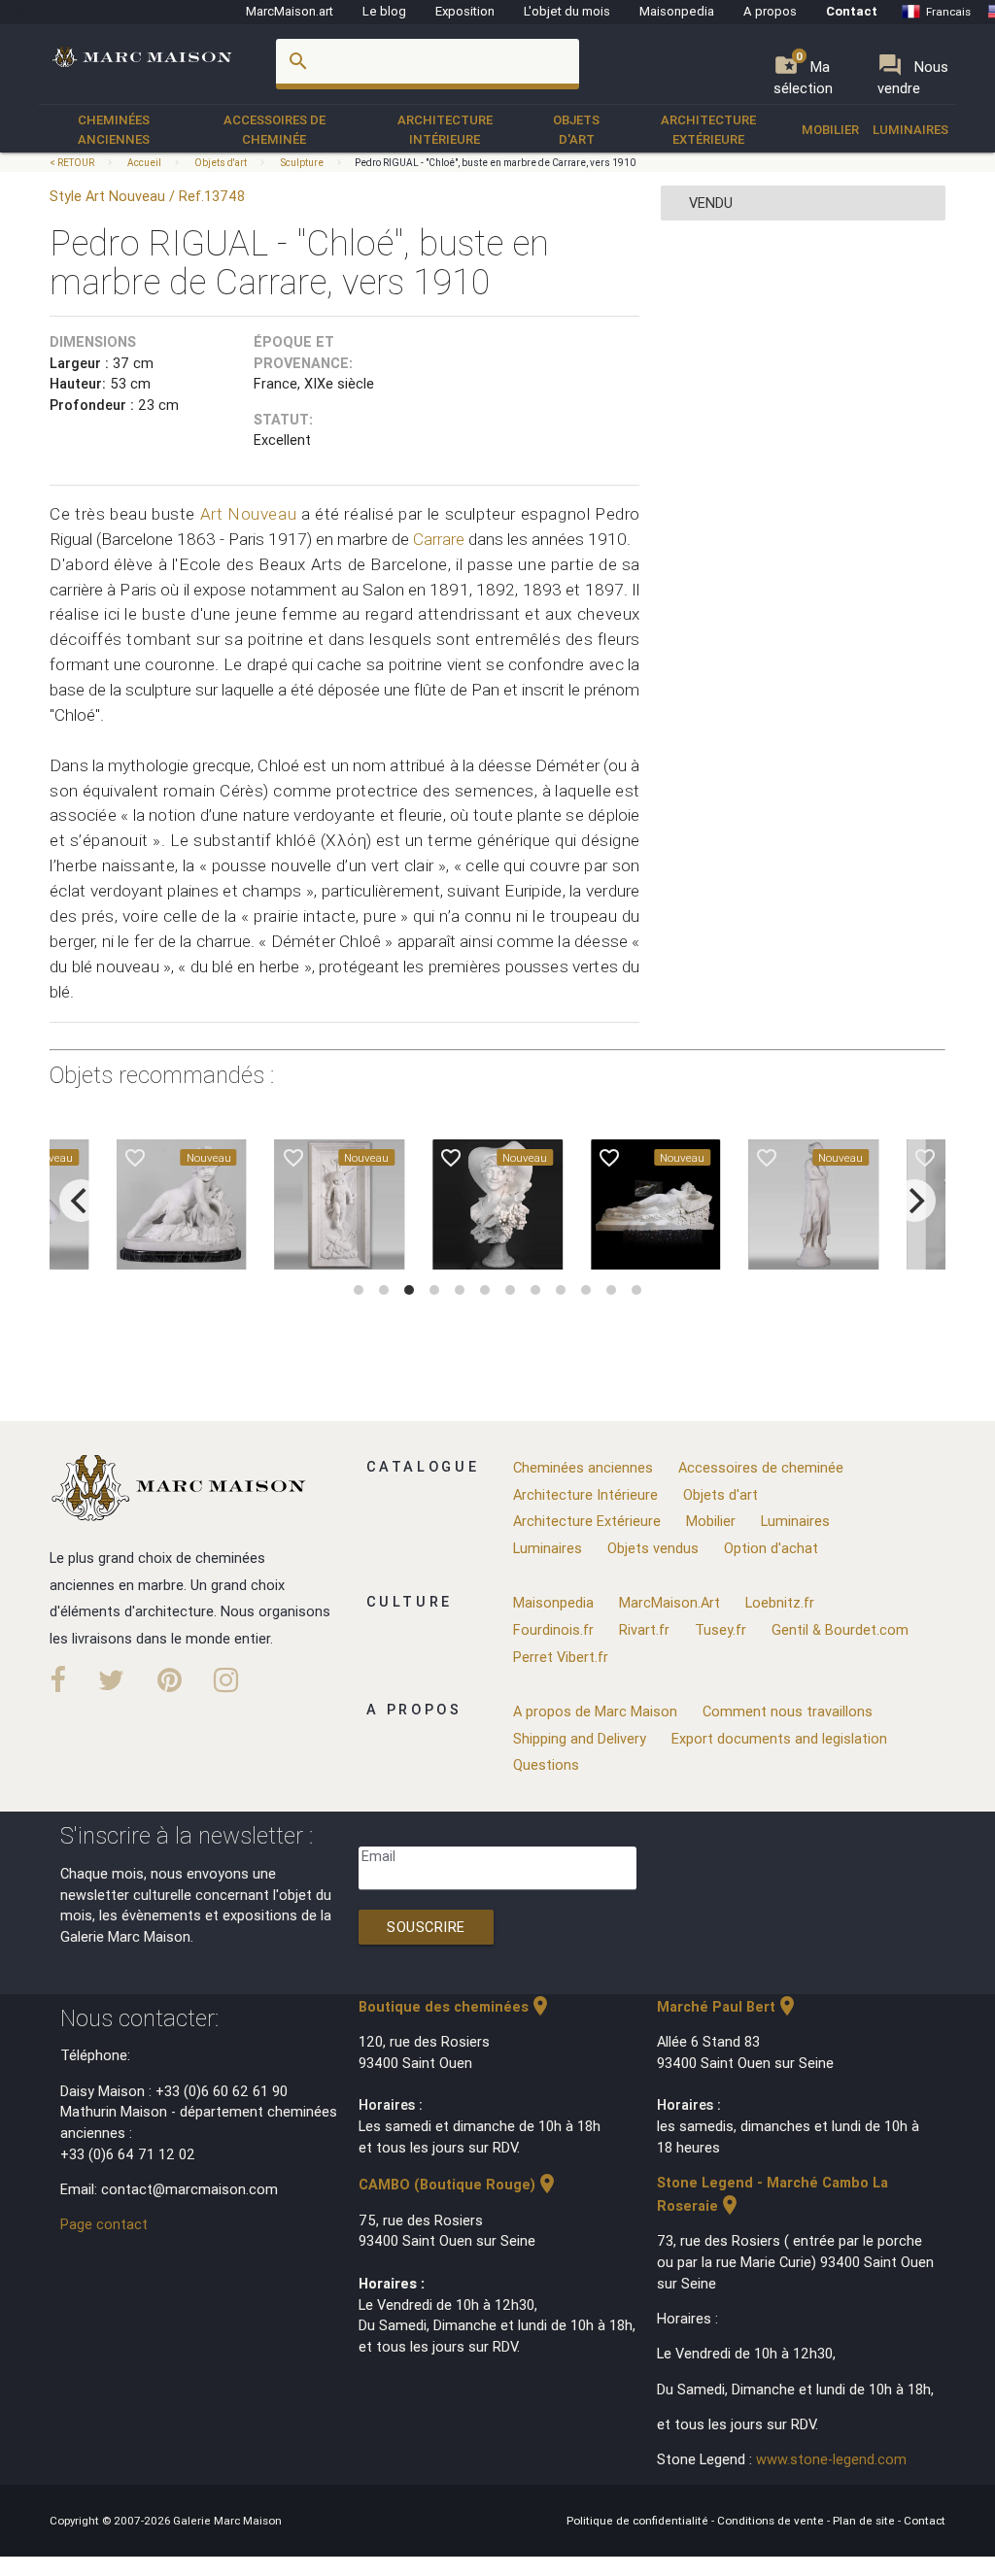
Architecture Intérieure (445, 130)
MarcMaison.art (290, 11)
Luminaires (910, 130)
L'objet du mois (567, 11)
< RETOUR (73, 163)
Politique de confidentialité (639, 2520)
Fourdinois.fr (553, 1629)
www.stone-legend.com (831, 2459)
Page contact (104, 2224)
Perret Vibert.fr (561, 1657)
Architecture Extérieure (708, 130)
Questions (546, 1764)
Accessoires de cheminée (274, 130)
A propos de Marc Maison (595, 1711)
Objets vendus (653, 1548)
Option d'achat (771, 1548)
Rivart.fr (644, 1629)
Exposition (465, 11)
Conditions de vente (772, 2520)
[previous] (81, 1201)
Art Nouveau (249, 514)
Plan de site (865, 2520)
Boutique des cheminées (455, 2006)
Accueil (144, 163)
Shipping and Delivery (580, 1738)
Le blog (384, 11)
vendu (711, 203)
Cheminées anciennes (114, 130)
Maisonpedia (677, 11)
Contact (852, 11)
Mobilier (830, 130)
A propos (770, 11)
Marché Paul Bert (728, 2006)
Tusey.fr (721, 1629)
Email (378, 1856)
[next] (914, 1201)
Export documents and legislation (779, 1738)
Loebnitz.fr (780, 1602)
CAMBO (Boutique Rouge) (459, 2184)
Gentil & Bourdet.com (840, 1629)
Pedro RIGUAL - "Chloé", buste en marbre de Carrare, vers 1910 (496, 163)
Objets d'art (576, 130)
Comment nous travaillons (788, 1711)
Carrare (439, 539)
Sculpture (302, 163)
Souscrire (426, 1927)
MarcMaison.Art (669, 1602)
